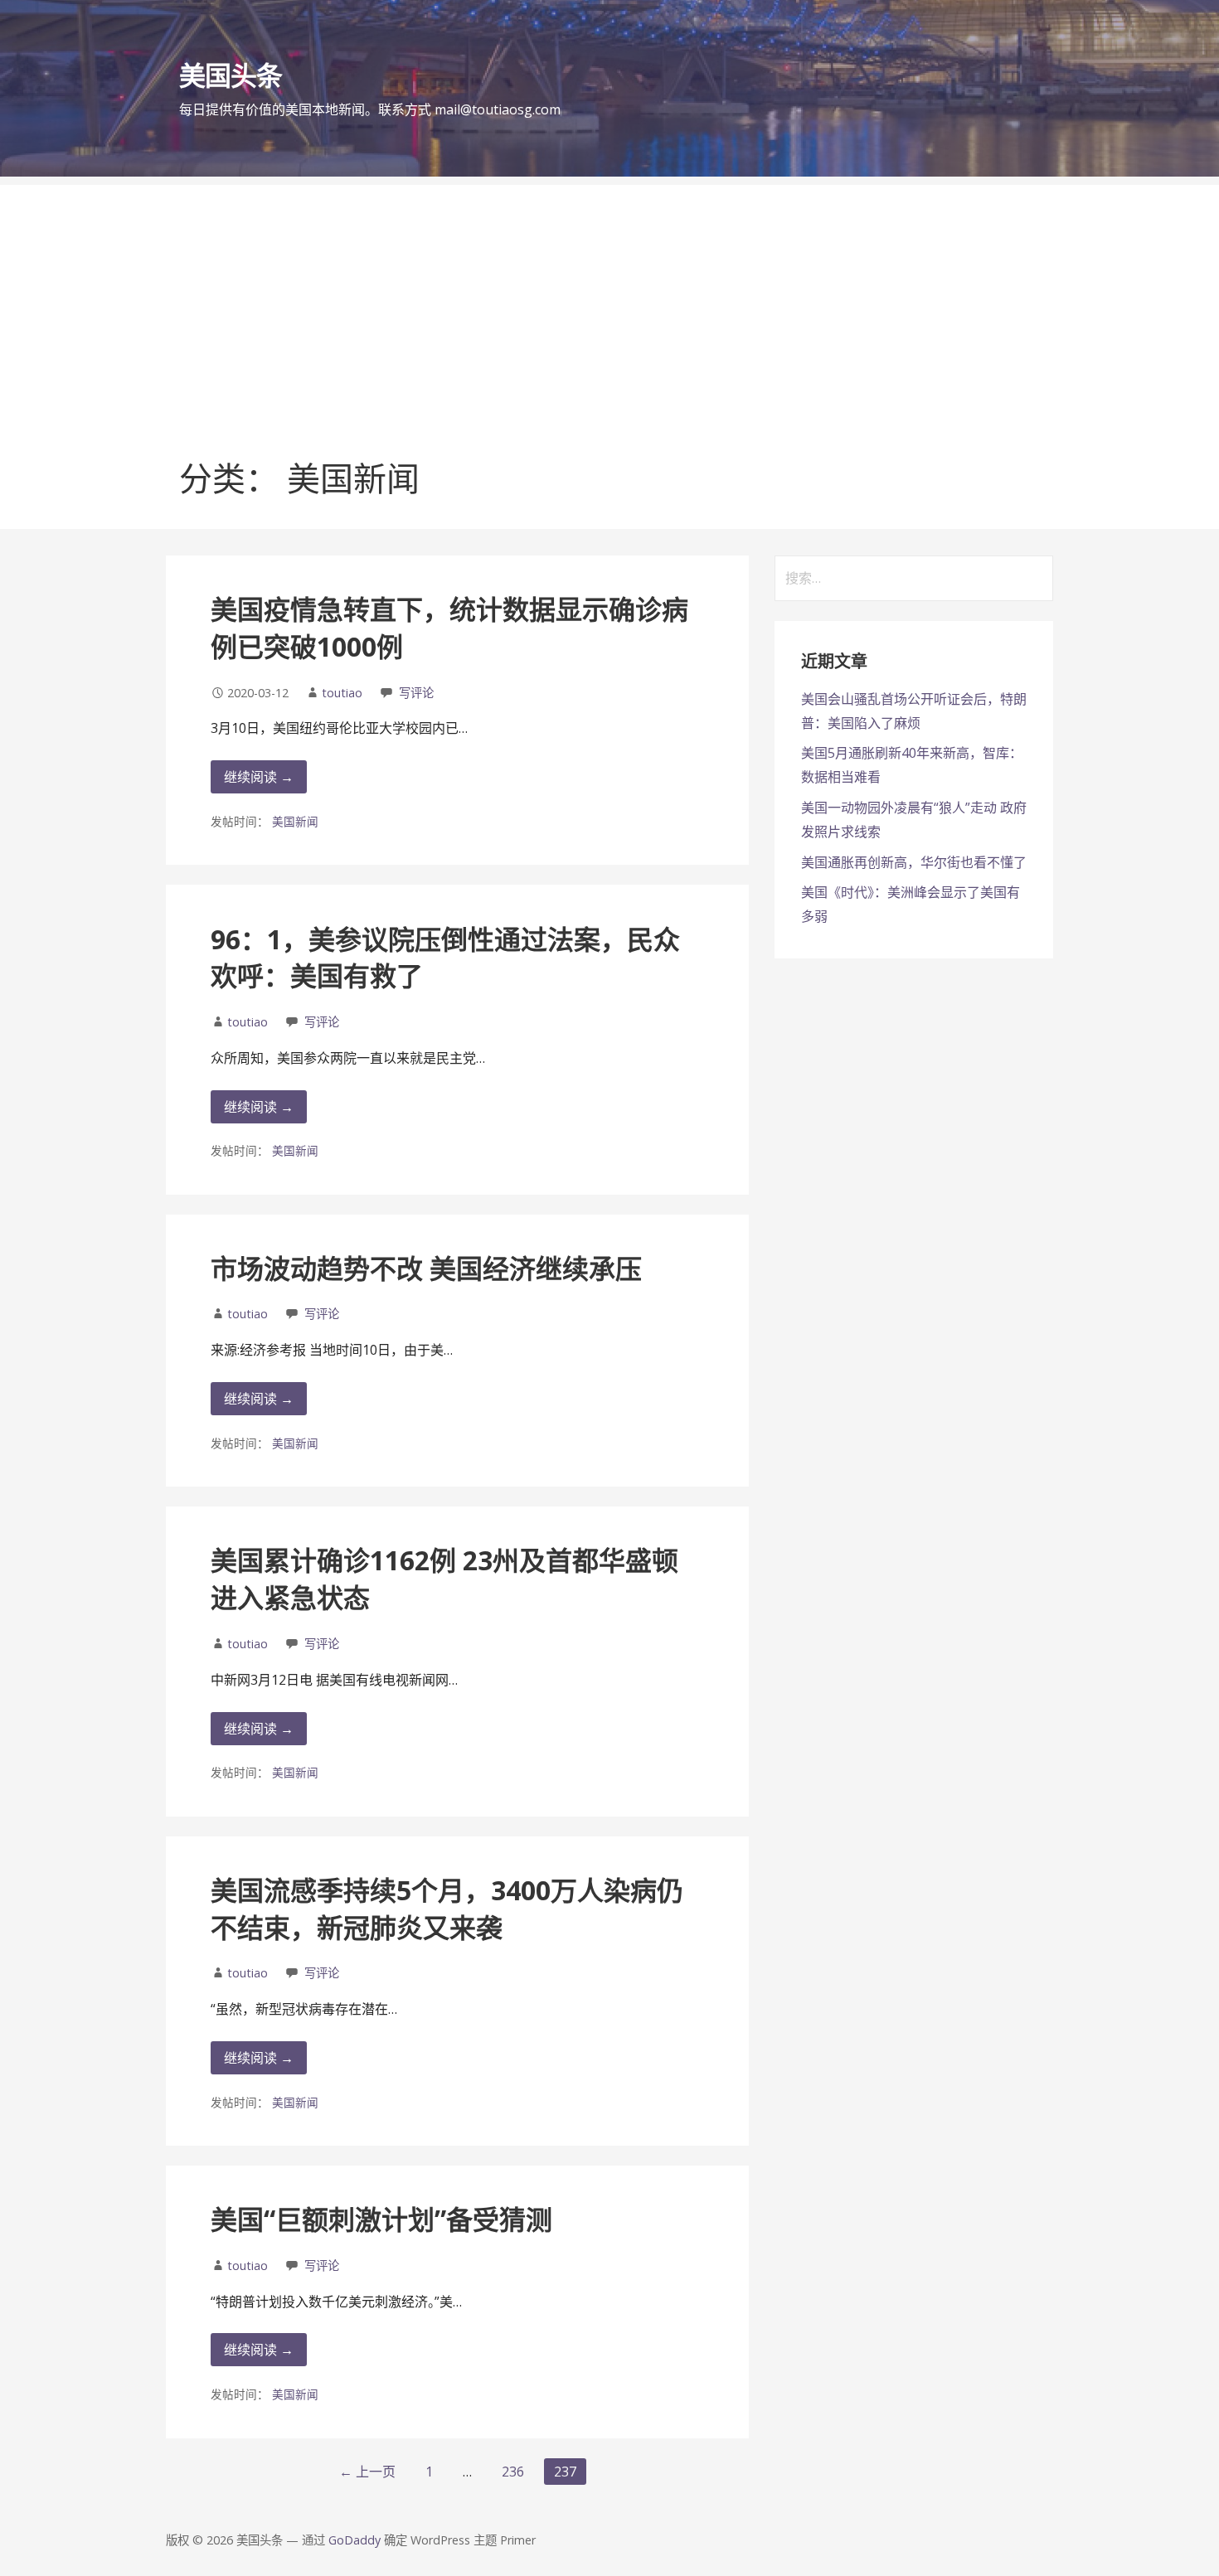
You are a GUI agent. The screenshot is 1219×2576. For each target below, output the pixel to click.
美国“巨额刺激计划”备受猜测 (381, 2219)
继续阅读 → (259, 777)
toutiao (342, 693)
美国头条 (231, 75)
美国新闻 (295, 821)
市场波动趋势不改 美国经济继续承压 (426, 1268)
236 (513, 2472)
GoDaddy (355, 2540)
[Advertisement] (609, 301)
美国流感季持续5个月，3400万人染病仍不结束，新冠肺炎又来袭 (447, 1909)
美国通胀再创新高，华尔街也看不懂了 (914, 862)
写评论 (416, 693)
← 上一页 (367, 2472)
